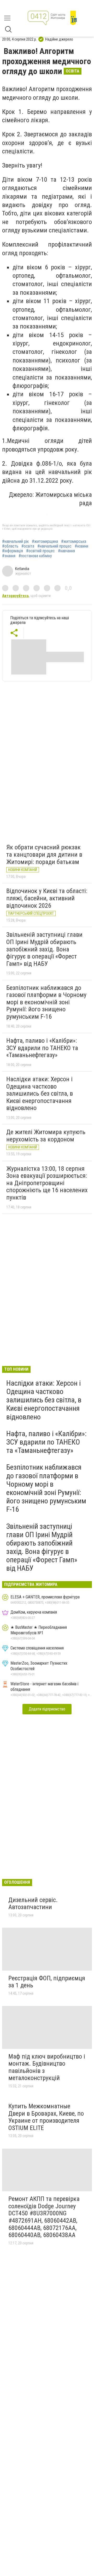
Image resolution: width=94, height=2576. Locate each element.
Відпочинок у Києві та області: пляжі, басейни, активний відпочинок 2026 (47, 898)
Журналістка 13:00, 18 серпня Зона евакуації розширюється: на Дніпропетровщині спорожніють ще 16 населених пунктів (47, 1183)
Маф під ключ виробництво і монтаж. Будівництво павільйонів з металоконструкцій (47, 2067)
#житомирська (74, 542)
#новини (81, 546)
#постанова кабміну (35, 556)
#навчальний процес (54, 546)
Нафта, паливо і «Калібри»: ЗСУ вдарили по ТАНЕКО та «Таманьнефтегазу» (42, 1048)
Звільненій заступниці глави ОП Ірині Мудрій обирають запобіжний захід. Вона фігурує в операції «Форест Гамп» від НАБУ (44, 949)
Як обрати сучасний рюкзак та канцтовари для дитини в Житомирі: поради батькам (44, 854)
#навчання (66, 551)
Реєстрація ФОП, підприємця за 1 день (47, 1982)
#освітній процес (40, 551)
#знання (9, 556)
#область (10, 546)
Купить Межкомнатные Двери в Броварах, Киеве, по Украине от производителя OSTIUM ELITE (46, 2117)
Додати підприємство (47, 1709)
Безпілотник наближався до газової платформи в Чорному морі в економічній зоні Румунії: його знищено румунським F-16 (46, 1002)
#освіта (28, 546)
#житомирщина (45, 542)
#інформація (13, 551)
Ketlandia (22, 569)
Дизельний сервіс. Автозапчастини (33, 1904)
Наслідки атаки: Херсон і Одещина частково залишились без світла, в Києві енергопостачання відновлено (40, 1094)
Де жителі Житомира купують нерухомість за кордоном (46, 1136)
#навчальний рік (15, 542)
